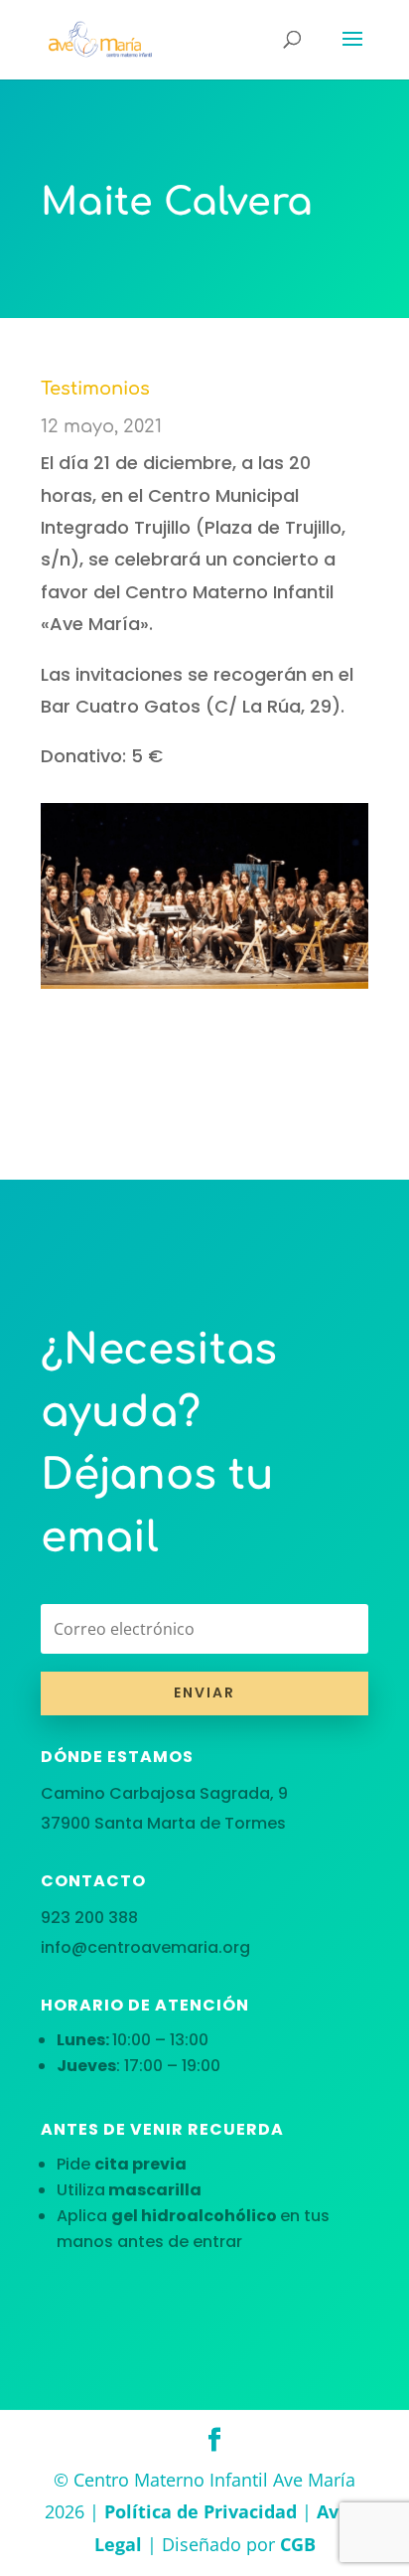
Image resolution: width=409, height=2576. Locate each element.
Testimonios (95, 389)
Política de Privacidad (201, 2511)
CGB (298, 2544)
